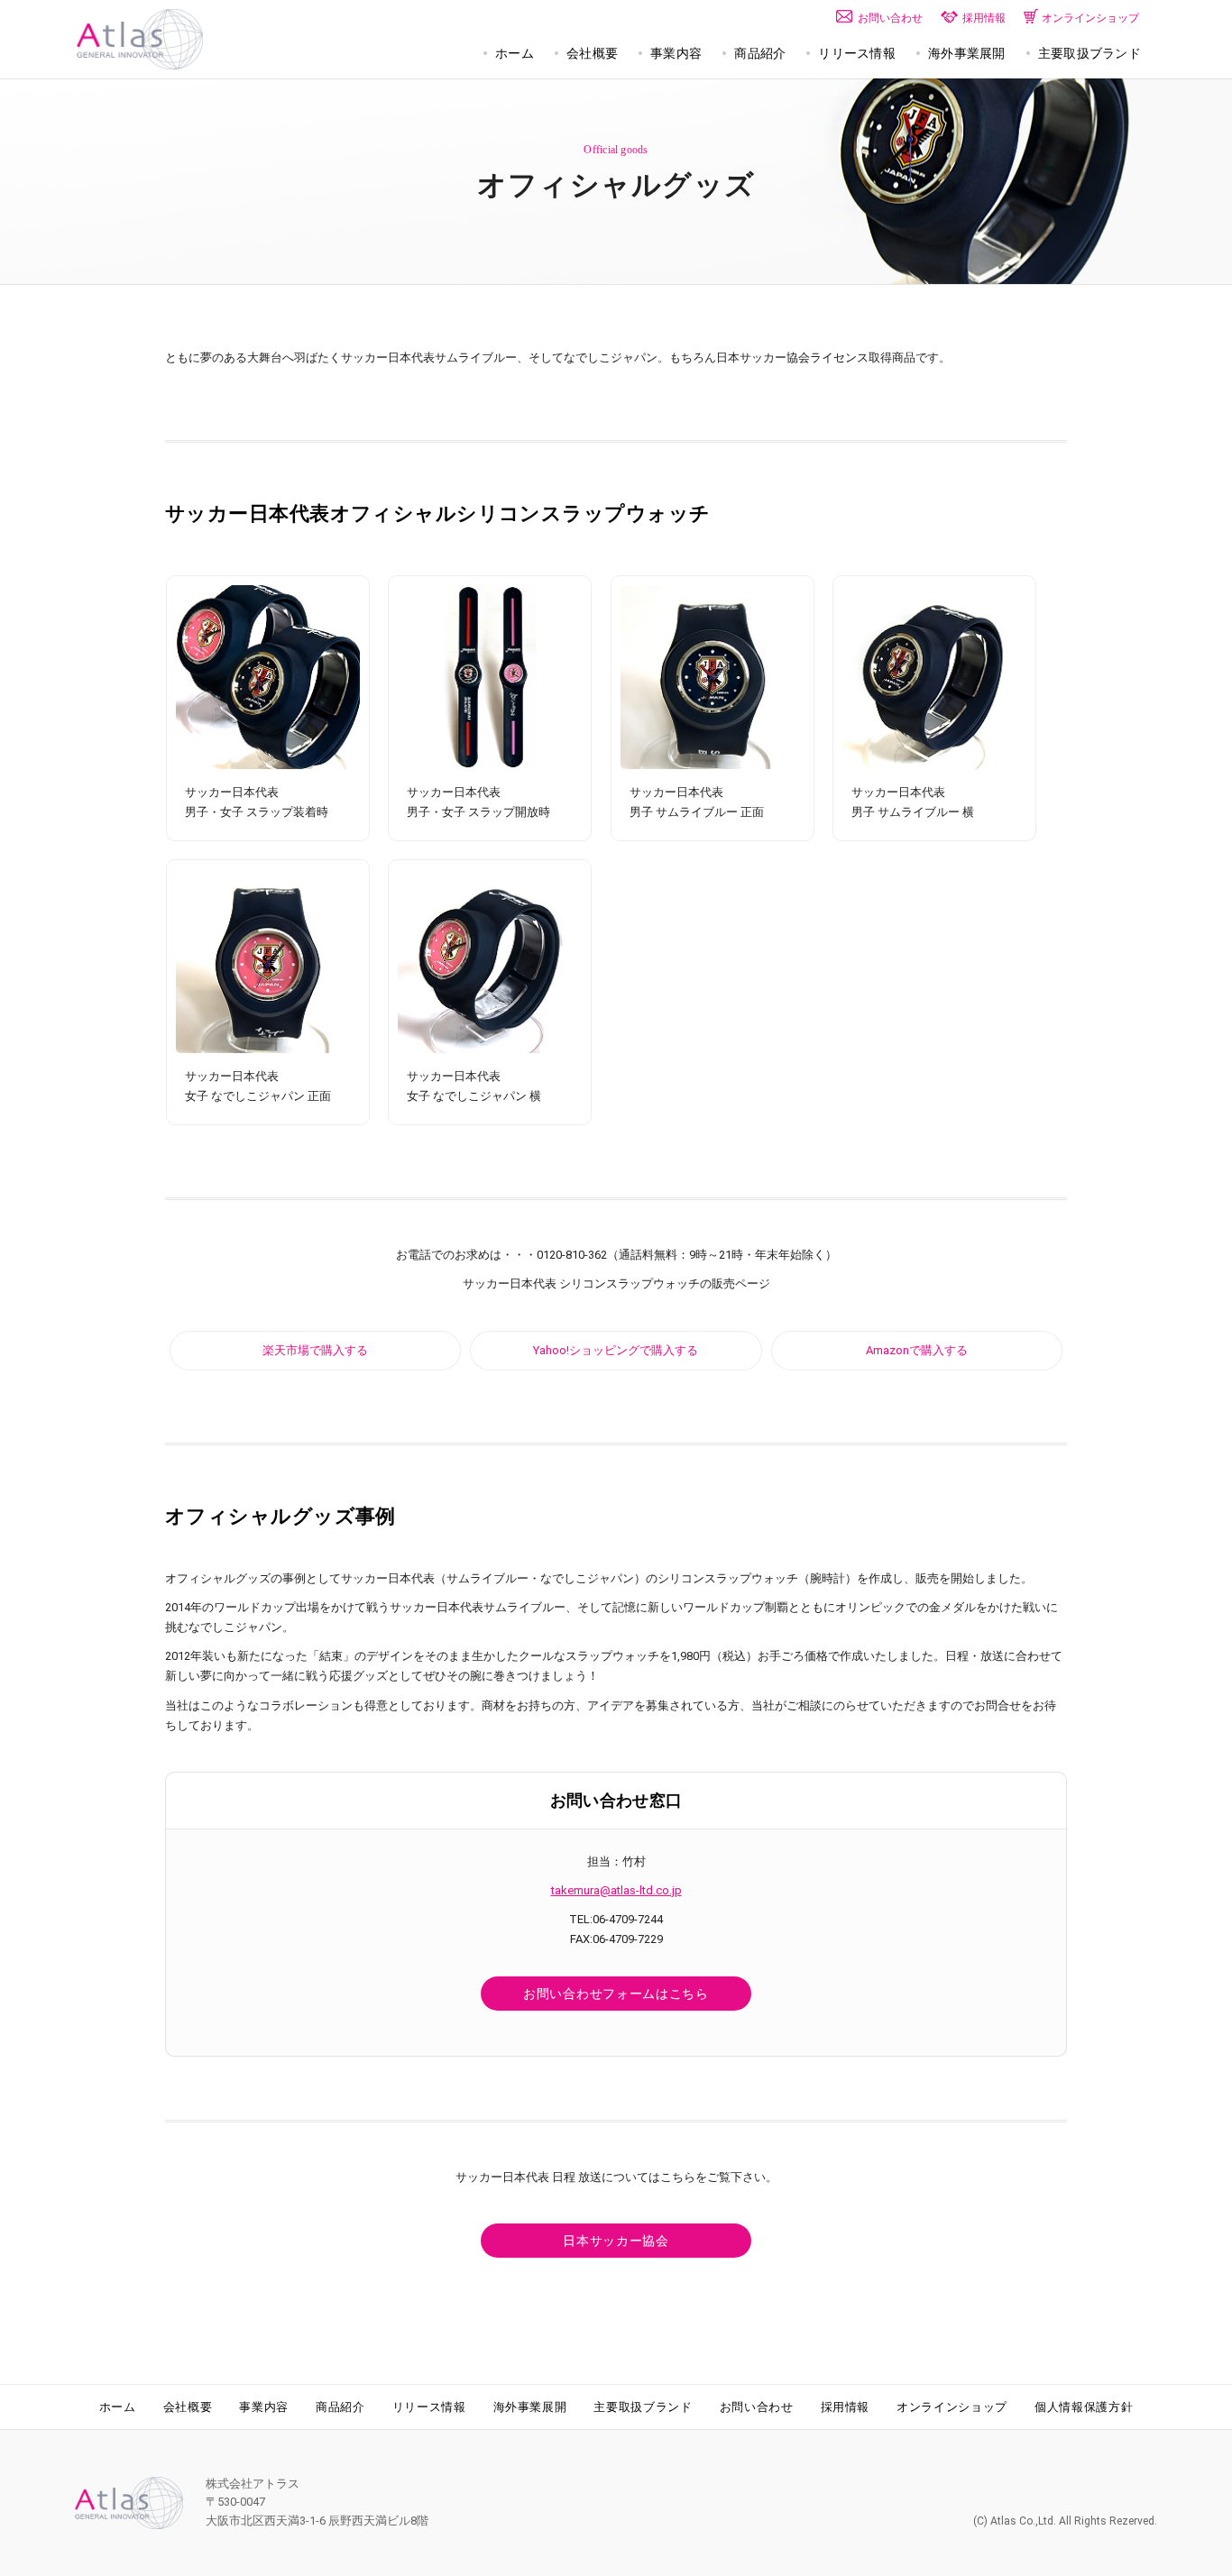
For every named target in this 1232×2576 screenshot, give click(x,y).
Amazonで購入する (917, 1350)
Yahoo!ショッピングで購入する (616, 1350)
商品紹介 (340, 2407)
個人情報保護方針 (1084, 2407)
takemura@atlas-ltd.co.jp (616, 1890)
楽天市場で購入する (315, 1350)
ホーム (118, 2407)
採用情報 (846, 2407)
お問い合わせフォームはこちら (616, 1994)
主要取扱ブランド (643, 2407)
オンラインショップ (952, 2407)
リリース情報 (429, 2407)
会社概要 (188, 2407)
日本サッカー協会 (616, 2241)
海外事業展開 (530, 2407)
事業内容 (264, 2407)
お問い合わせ (757, 2407)
